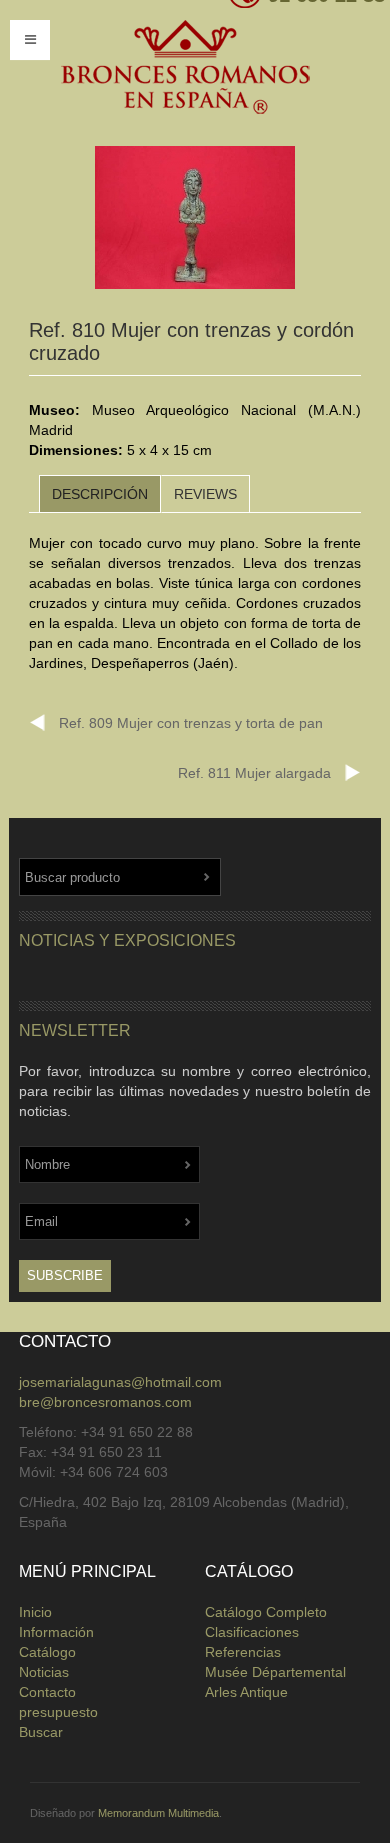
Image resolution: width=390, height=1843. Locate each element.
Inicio (35, 1612)
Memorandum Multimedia (158, 1813)
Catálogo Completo (266, 1612)
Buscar (41, 1732)
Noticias (44, 1672)
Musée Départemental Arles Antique (275, 1682)
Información (56, 1632)
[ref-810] (195, 218)
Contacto (47, 1692)
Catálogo (47, 1652)
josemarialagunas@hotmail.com (120, 1382)
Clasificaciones (252, 1632)
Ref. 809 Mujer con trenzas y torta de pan (191, 723)
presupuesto (58, 1712)
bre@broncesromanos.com (105, 1402)
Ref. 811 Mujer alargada (254, 773)
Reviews (205, 494)
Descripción (100, 494)
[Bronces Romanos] (185, 68)
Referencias (243, 1652)
